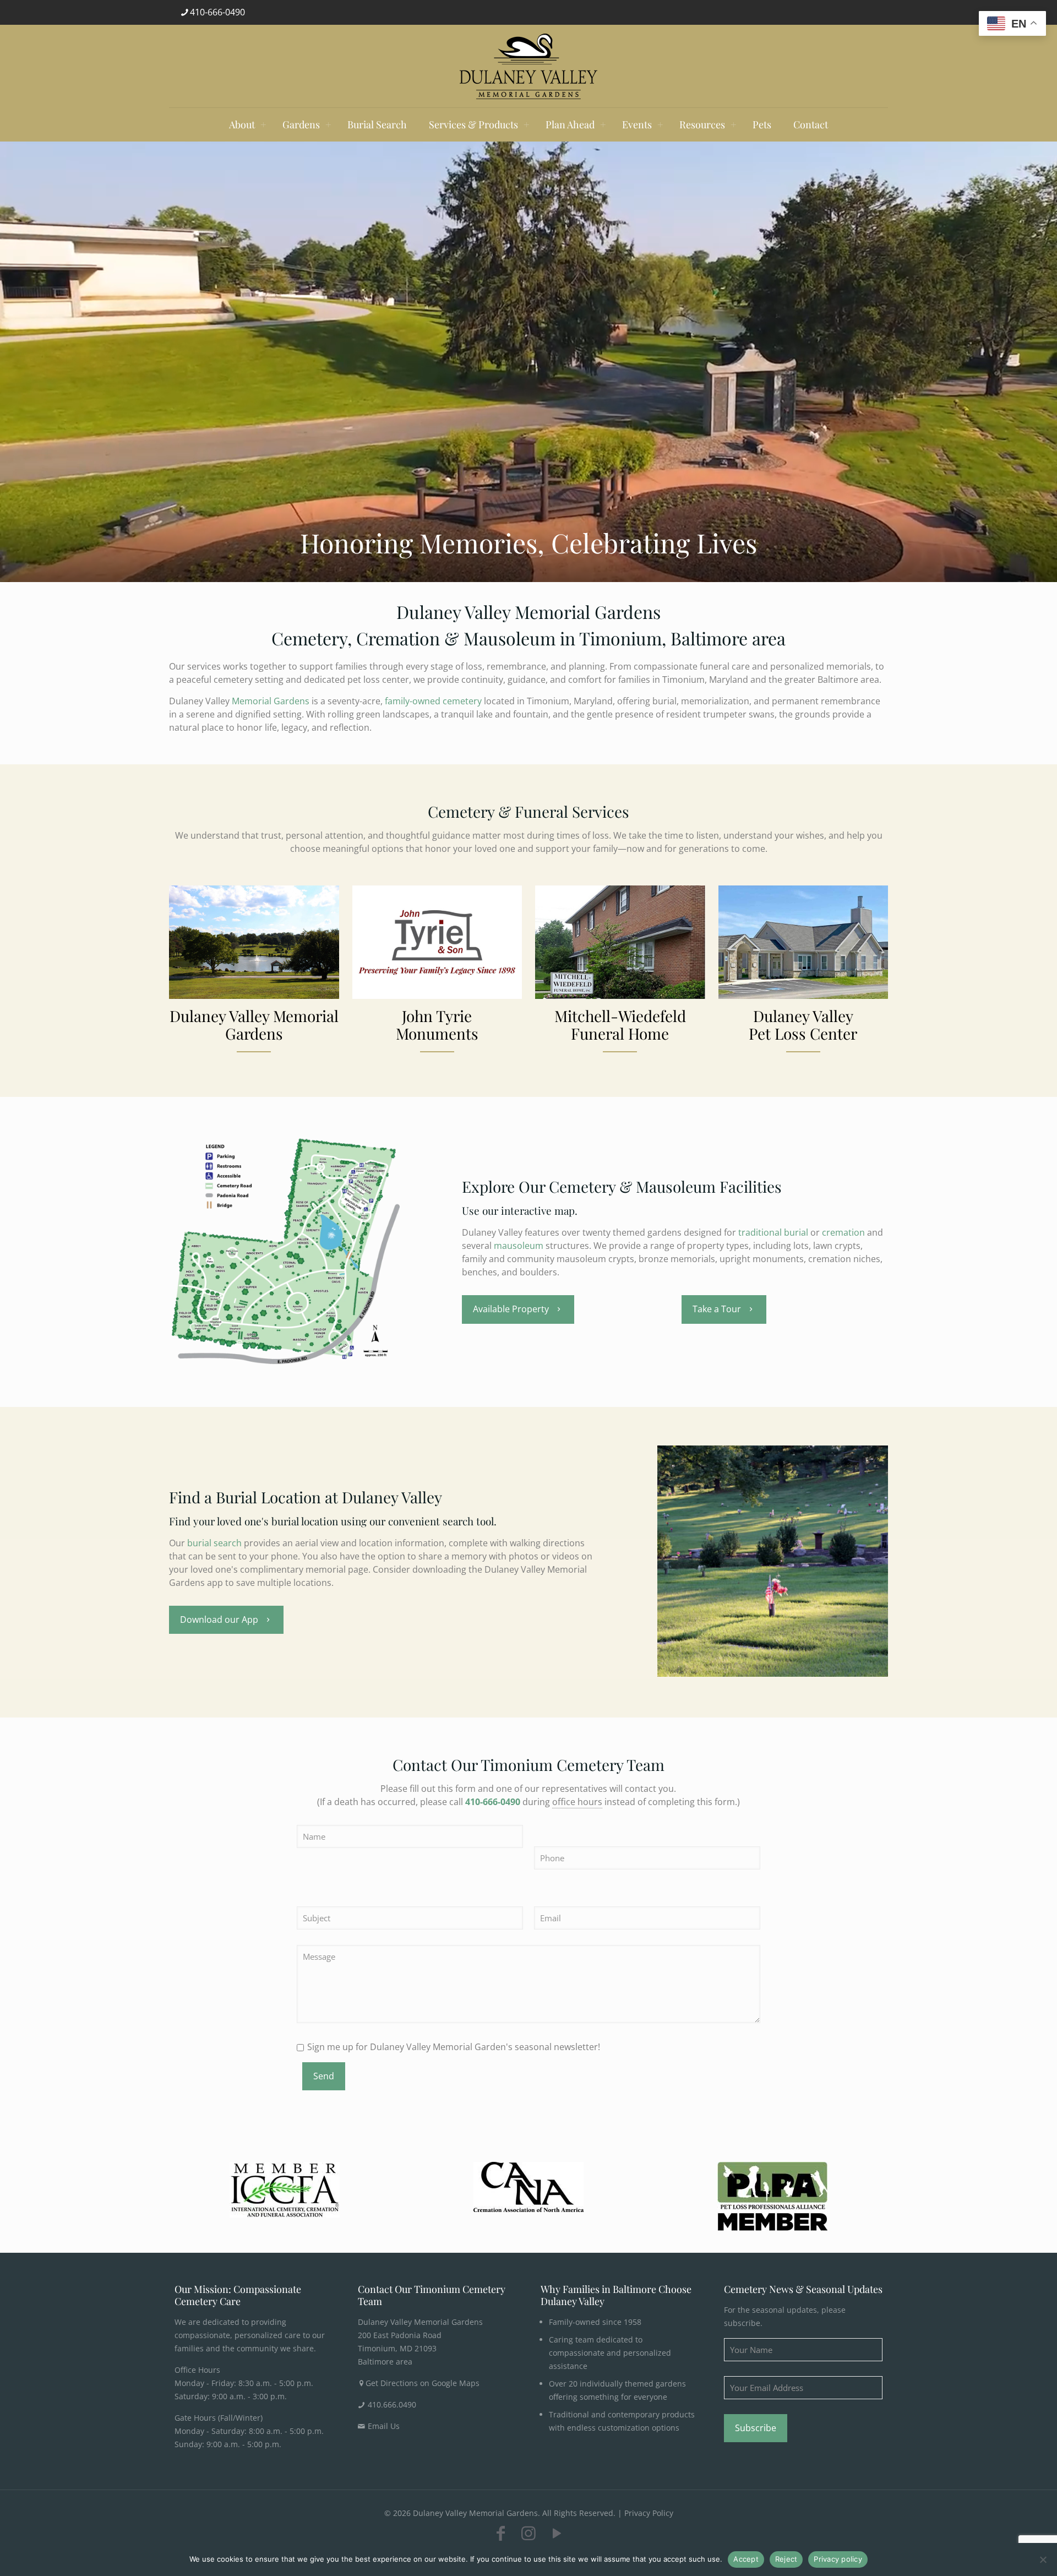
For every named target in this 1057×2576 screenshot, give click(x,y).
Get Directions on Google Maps (423, 2383)
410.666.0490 (392, 2404)
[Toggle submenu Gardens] (328, 124)
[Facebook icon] (500, 2533)
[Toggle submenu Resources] (733, 124)
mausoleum (519, 1246)
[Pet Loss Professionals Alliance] (772, 2196)
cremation (843, 1232)
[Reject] (1043, 2559)
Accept (746, 2559)
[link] (285, 2190)
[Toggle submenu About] (263, 124)
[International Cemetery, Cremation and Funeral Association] (285, 2190)
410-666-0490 (217, 12)
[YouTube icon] (557, 2533)
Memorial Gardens (271, 701)
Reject (786, 2559)
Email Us (384, 2426)
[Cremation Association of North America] (528, 2187)
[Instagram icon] (528, 2533)
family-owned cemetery (433, 701)
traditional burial (773, 1232)
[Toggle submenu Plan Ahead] (603, 124)
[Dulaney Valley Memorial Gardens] (528, 66)
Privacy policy (838, 2559)
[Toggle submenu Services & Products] (526, 124)
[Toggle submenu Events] (660, 124)
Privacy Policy (649, 2513)
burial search (214, 1543)
